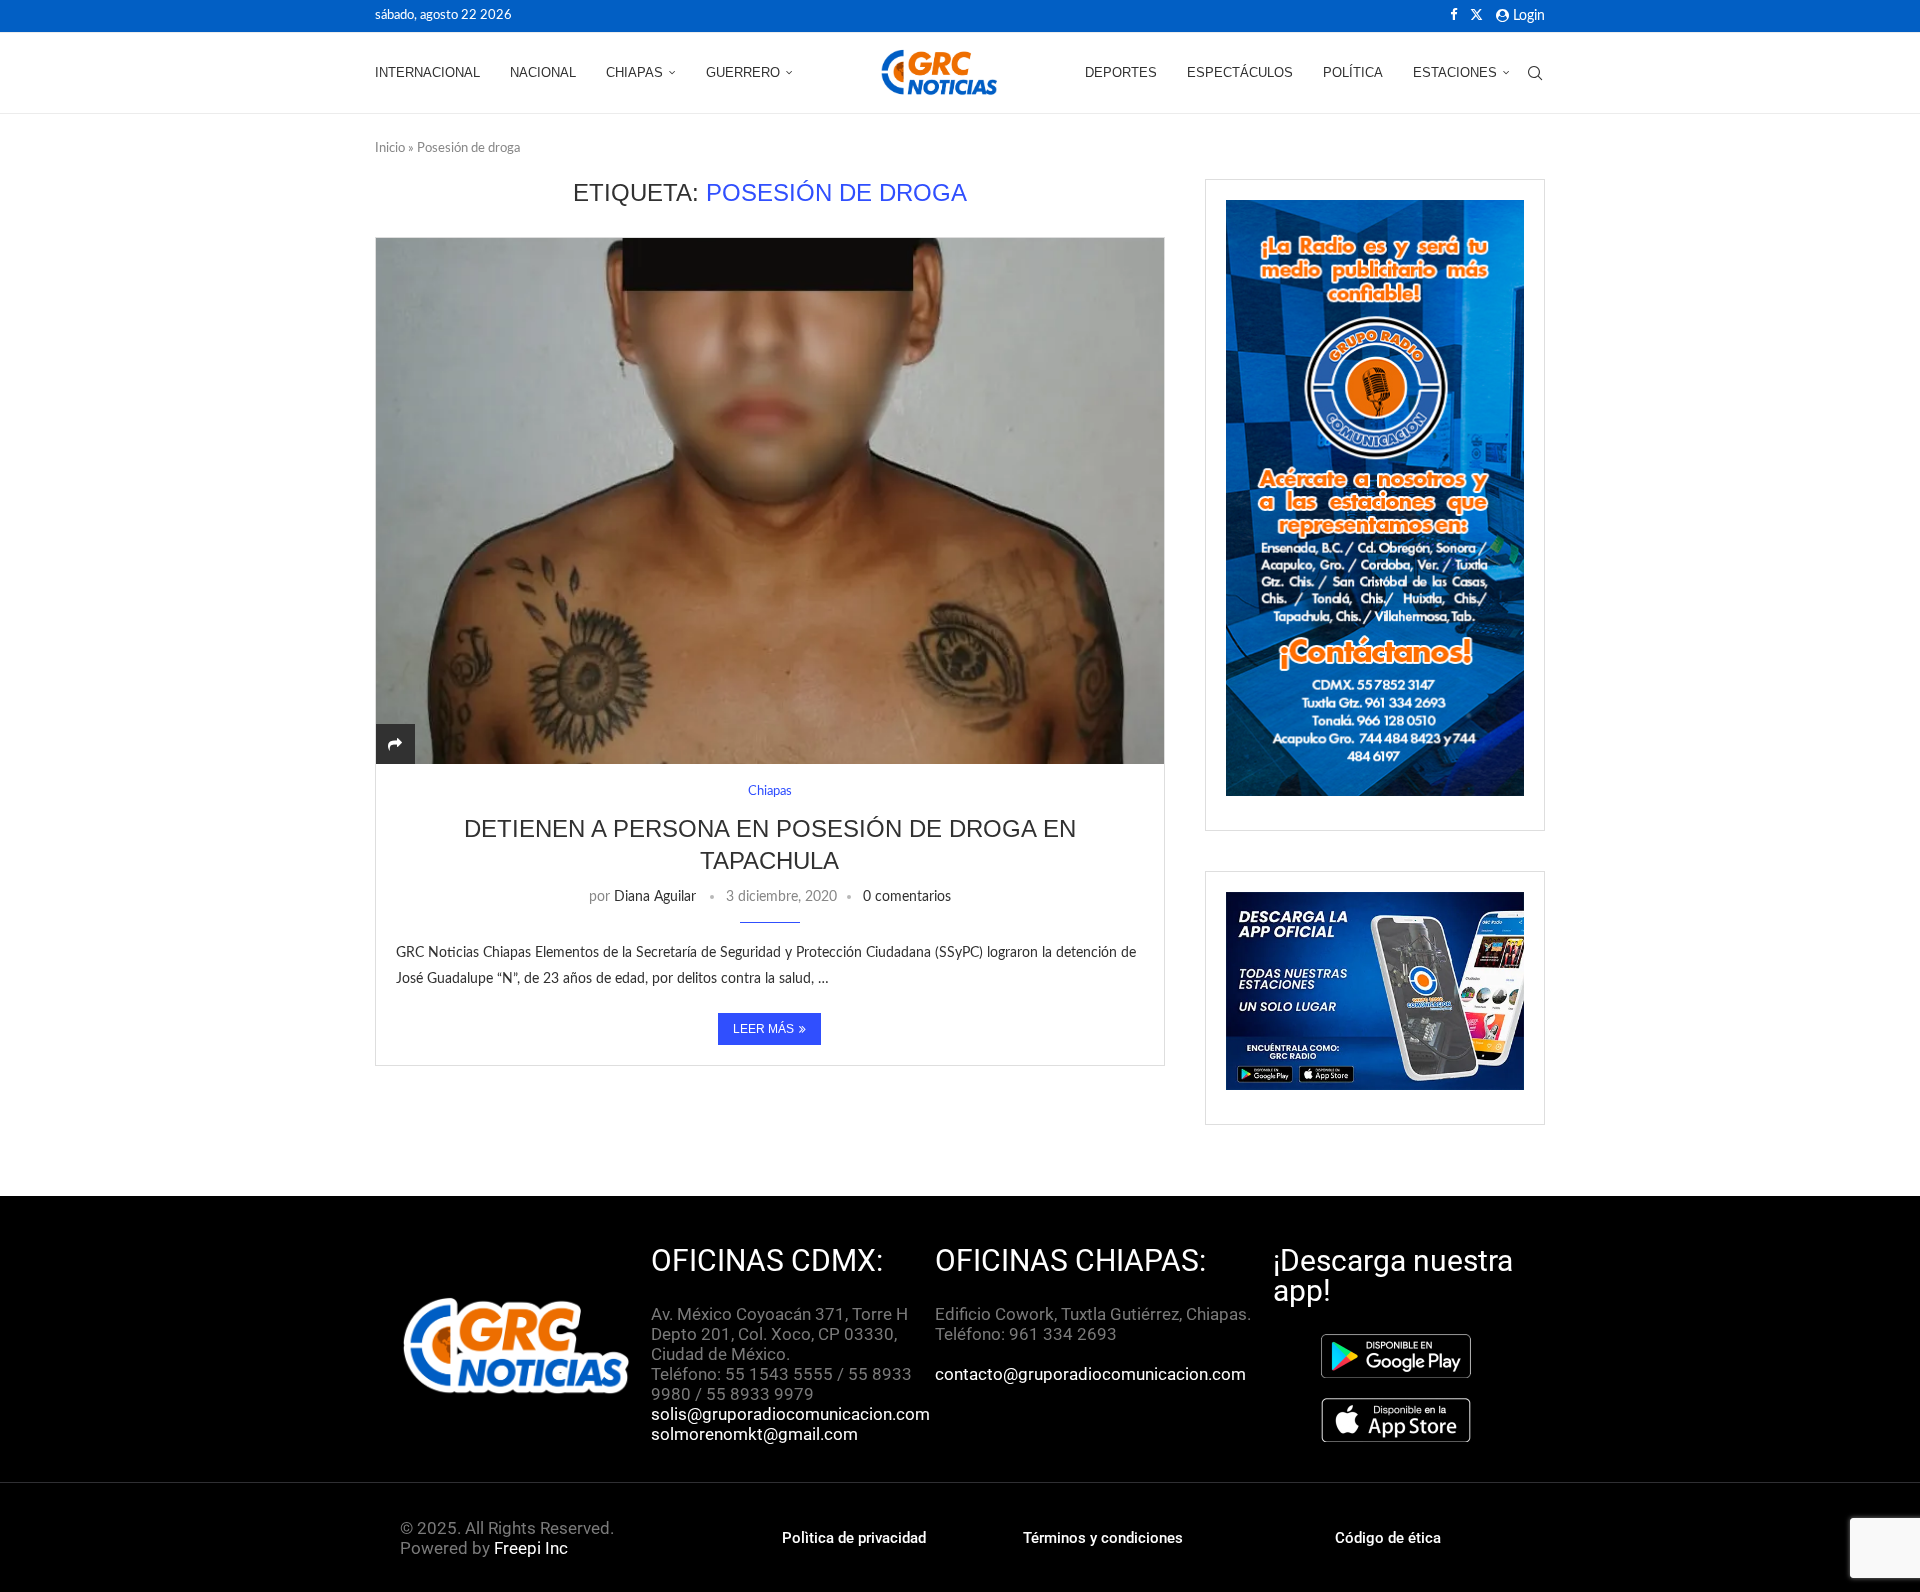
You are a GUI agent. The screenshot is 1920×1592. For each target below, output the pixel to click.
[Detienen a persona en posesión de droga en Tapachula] (770, 500)
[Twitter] (1476, 16)
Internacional (427, 72)
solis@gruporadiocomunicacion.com (790, 1414)
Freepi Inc (531, 1548)
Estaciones (1455, 72)
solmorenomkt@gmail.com (756, 1434)
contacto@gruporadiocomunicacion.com (1090, 1374)
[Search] (1535, 73)
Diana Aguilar (655, 897)
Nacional (543, 72)
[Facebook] (1453, 16)
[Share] (395, 745)
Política (1353, 72)
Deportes (1121, 72)
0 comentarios (907, 897)
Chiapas (634, 72)
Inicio (390, 148)
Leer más (763, 1029)
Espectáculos (1240, 72)
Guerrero (743, 72)
